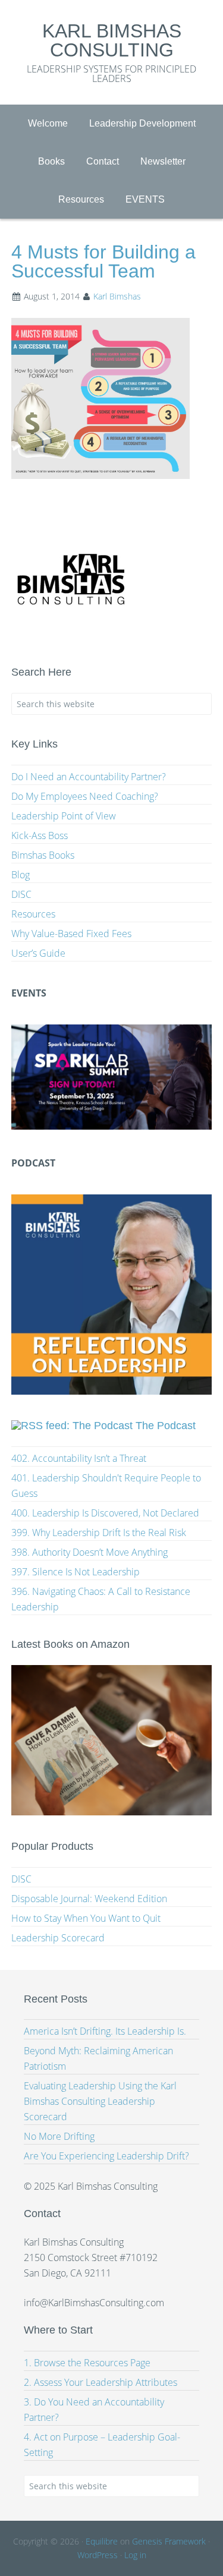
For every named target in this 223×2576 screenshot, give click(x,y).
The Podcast (166, 1426)
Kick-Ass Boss (40, 835)
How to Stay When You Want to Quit (86, 1918)
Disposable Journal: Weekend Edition (89, 1899)
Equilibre (102, 2541)
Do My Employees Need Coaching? (85, 796)
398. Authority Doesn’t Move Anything (89, 1552)
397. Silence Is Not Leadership (76, 1572)
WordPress (98, 2555)
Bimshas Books (43, 855)
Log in (135, 2555)
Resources (33, 914)
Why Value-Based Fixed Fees (71, 934)
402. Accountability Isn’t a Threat (79, 1458)
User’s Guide (38, 953)
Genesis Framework (169, 2541)
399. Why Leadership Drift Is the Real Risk (99, 1533)
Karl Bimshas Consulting (112, 40)
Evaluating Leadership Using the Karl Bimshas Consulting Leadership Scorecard (100, 2101)
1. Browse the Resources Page (87, 2363)
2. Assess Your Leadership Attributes (100, 2382)
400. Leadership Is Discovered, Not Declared (105, 1513)
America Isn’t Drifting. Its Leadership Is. (105, 2031)
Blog (21, 875)
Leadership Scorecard (58, 1938)
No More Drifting (59, 2136)
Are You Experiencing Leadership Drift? (106, 2156)
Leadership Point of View (64, 816)
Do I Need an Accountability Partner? (89, 777)
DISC (21, 894)
